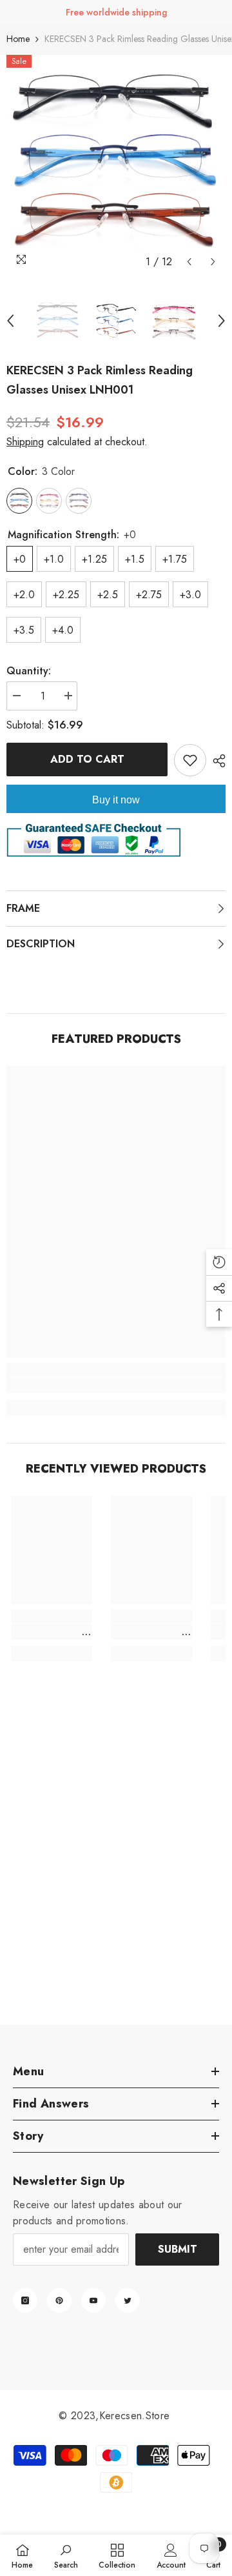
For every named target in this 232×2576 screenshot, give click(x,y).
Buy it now (116, 800)
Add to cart (89, 759)
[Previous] (189, 262)
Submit (178, 2249)
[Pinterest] (59, 2300)
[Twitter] (128, 2300)
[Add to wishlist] (190, 760)
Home (18, 39)
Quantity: (29, 671)
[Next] (213, 262)
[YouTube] (93, 2300)
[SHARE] (216, 761)
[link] (116, 1385)
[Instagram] (25, 2300)
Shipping (25, 442)
